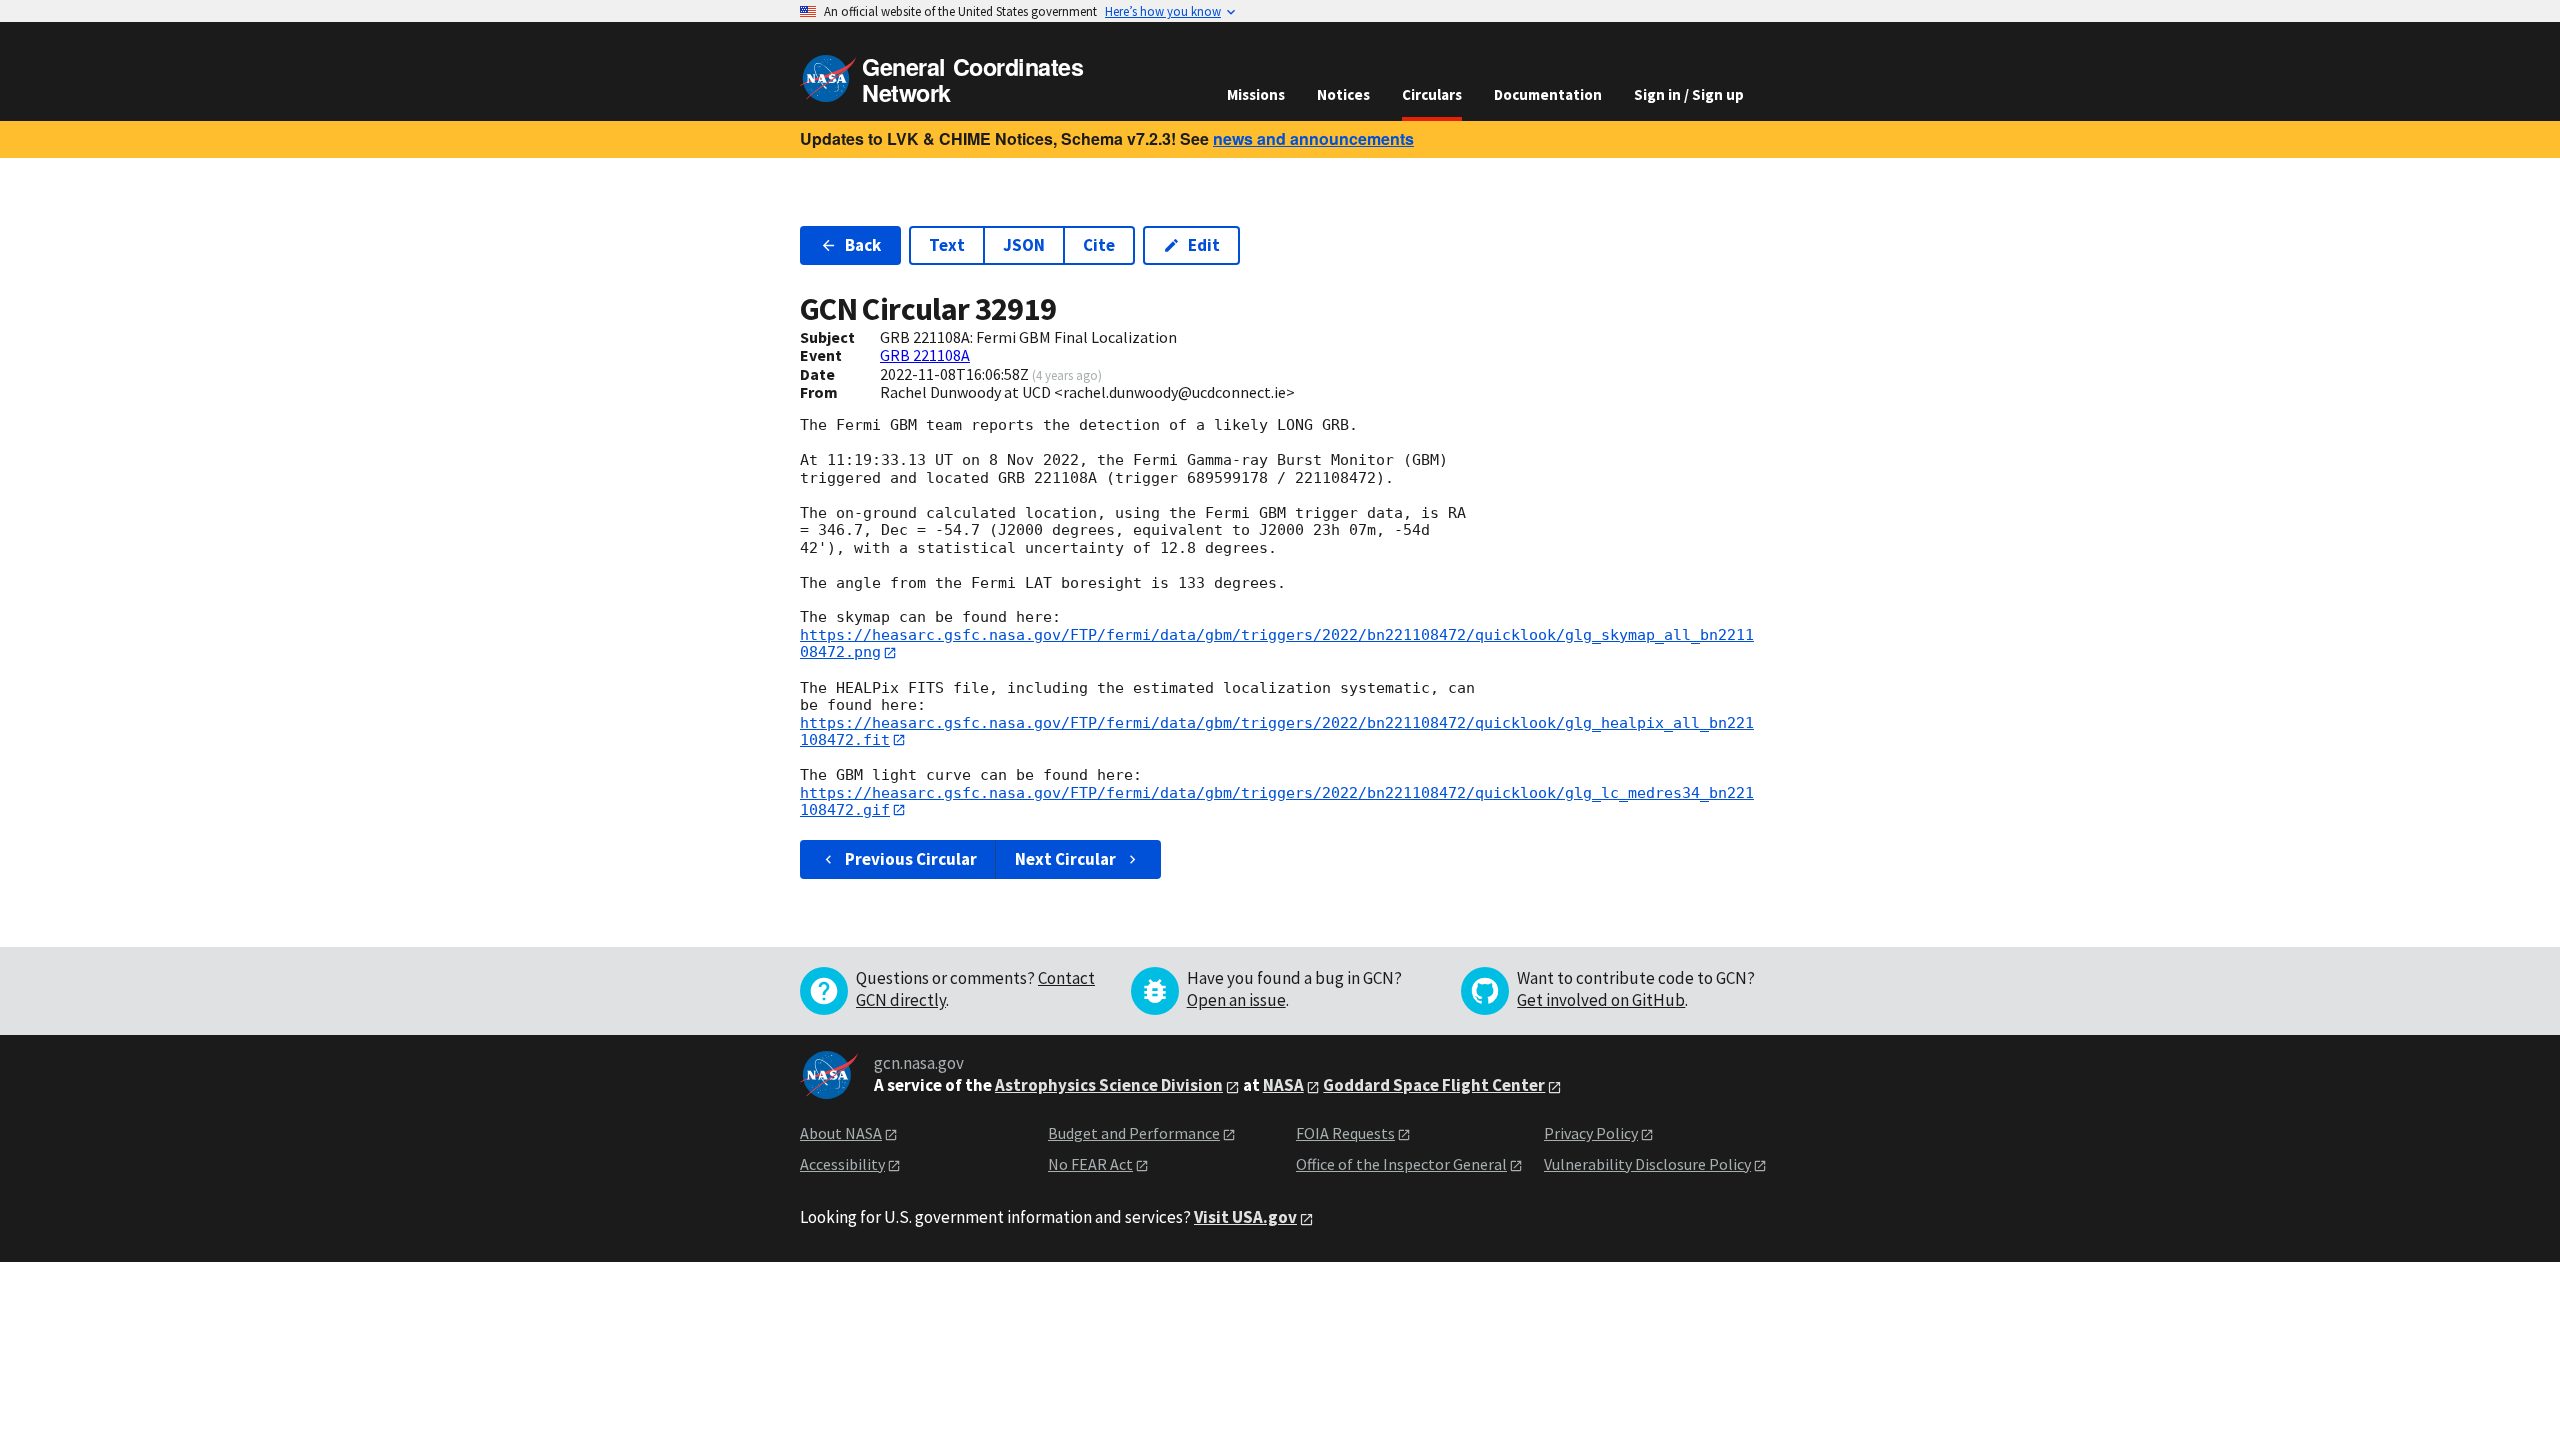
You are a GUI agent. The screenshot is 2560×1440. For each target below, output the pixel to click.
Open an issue (1236, 1000)
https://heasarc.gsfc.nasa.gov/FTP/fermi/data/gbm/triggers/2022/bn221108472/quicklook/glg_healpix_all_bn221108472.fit (1277, 731)
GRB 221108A (925, 355)
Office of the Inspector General (1401, 1164)
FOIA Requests (1345, 1133)
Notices (1343, 94)
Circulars (1432, 94)
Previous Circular (911, 859)
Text (947, 245)
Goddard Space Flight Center (1434, 1085)
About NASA (841, 1133)
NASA (1283, 1085)
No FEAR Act (1090, 1164)
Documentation (1548, 94)
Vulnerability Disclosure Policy (1647, 1164)
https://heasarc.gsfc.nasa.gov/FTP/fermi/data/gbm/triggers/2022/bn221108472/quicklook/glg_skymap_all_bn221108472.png (1277, 643)
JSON (1024, 245)
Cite (1099, 245)
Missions (1256, 94)
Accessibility (842, 1164)
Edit (1204, 245)
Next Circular (1065, 859)
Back (863, 245)
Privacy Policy (1591, 1133)
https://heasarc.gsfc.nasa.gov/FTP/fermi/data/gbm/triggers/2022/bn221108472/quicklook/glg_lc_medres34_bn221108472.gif (1277, 801)
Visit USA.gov (1245, 1217)
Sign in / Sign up (1689, 94)
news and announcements (1313, 138)
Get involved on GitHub (1601, 1000)
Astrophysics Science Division (1109, 1085)
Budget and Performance (1134, 1133)
